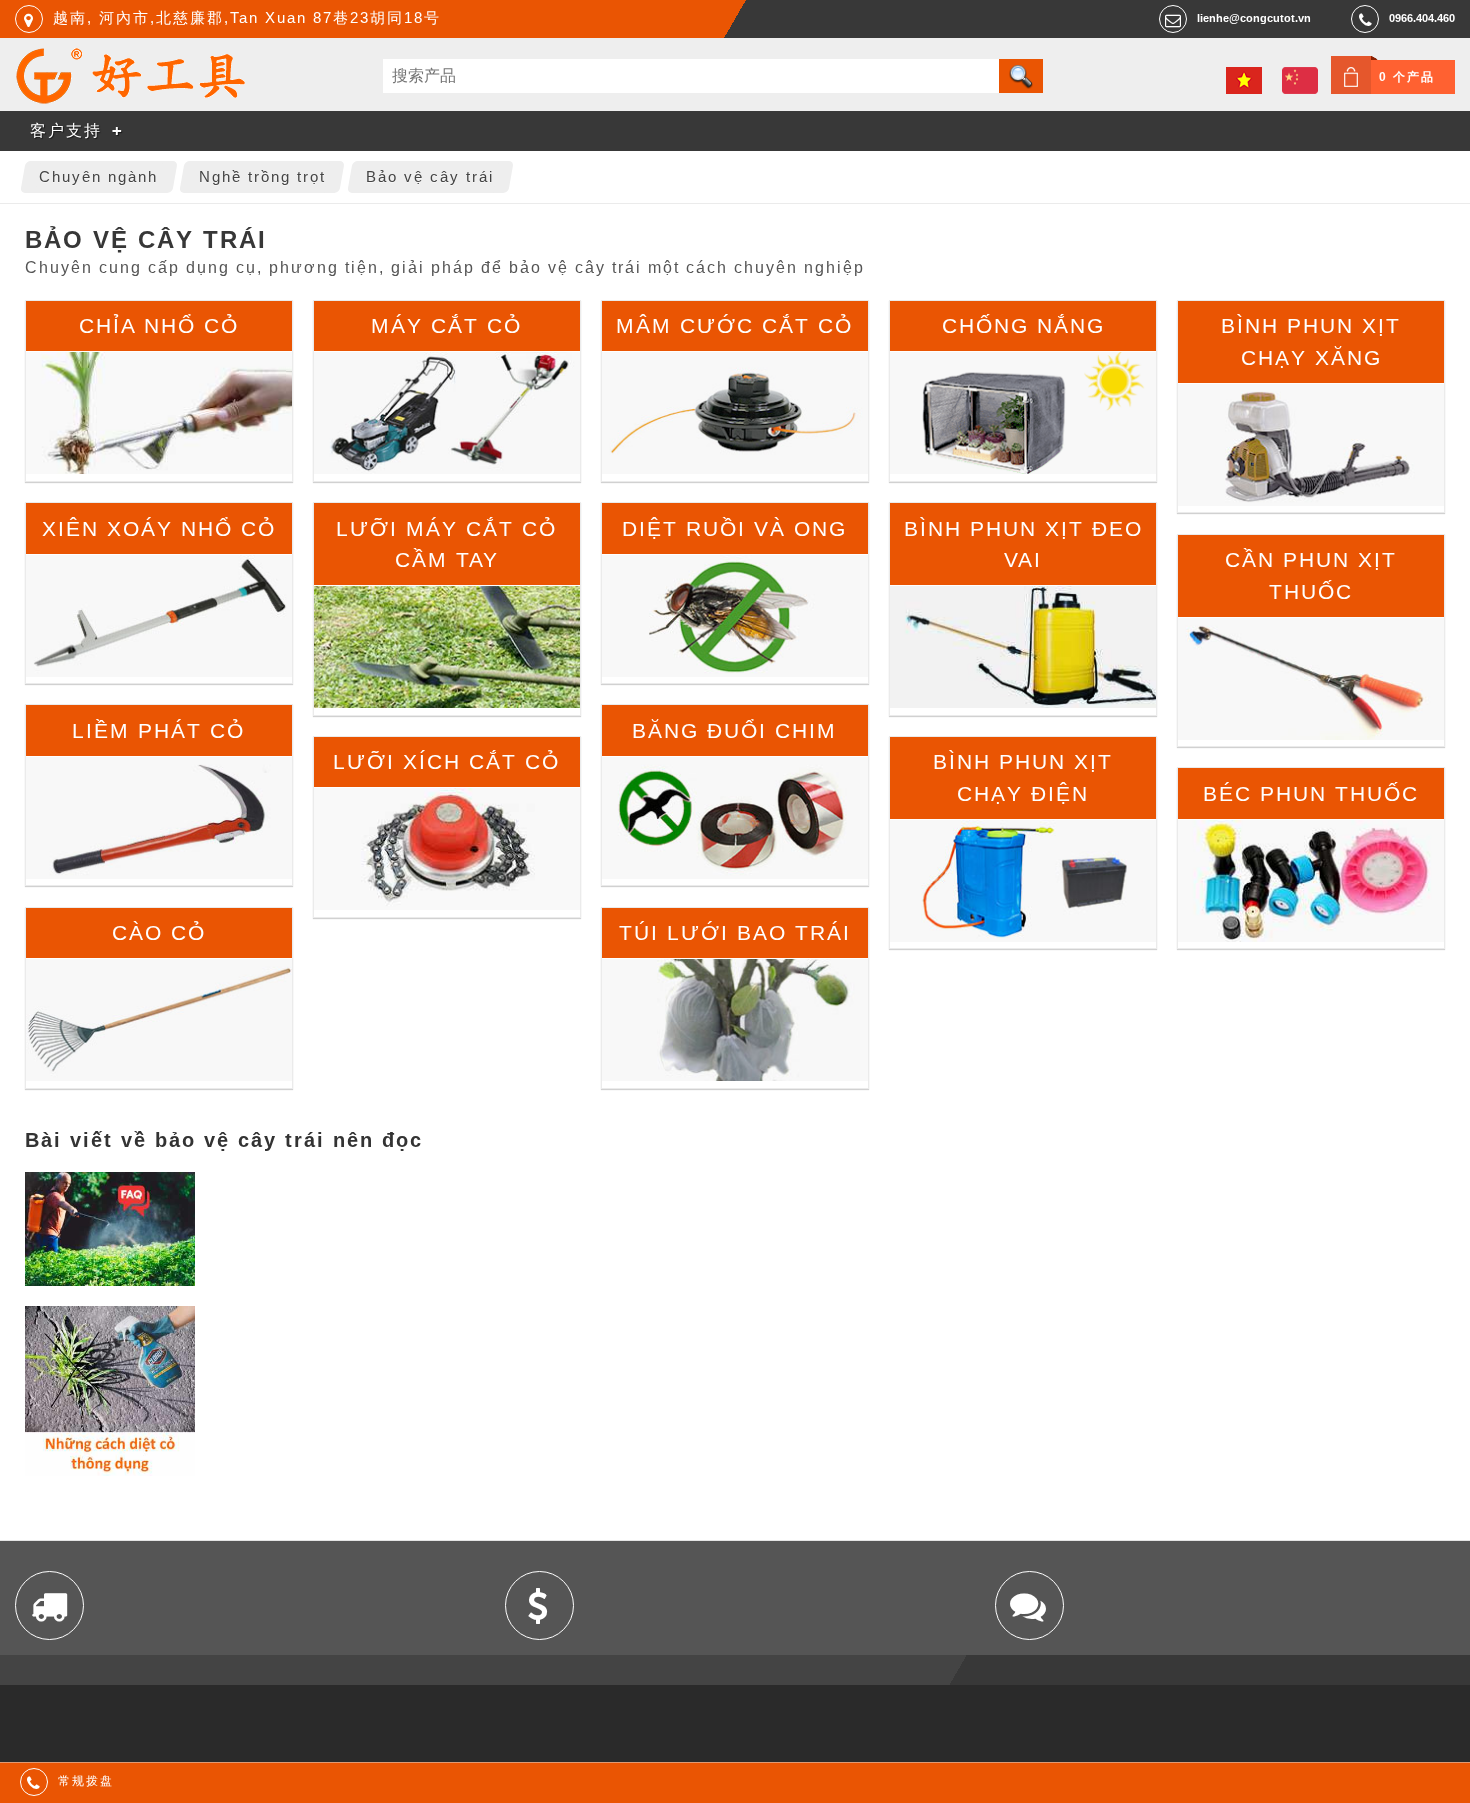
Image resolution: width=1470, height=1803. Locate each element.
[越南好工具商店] (131, 98)
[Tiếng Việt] (1244, 80)
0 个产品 (1407, 77)
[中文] (1300, 80)
